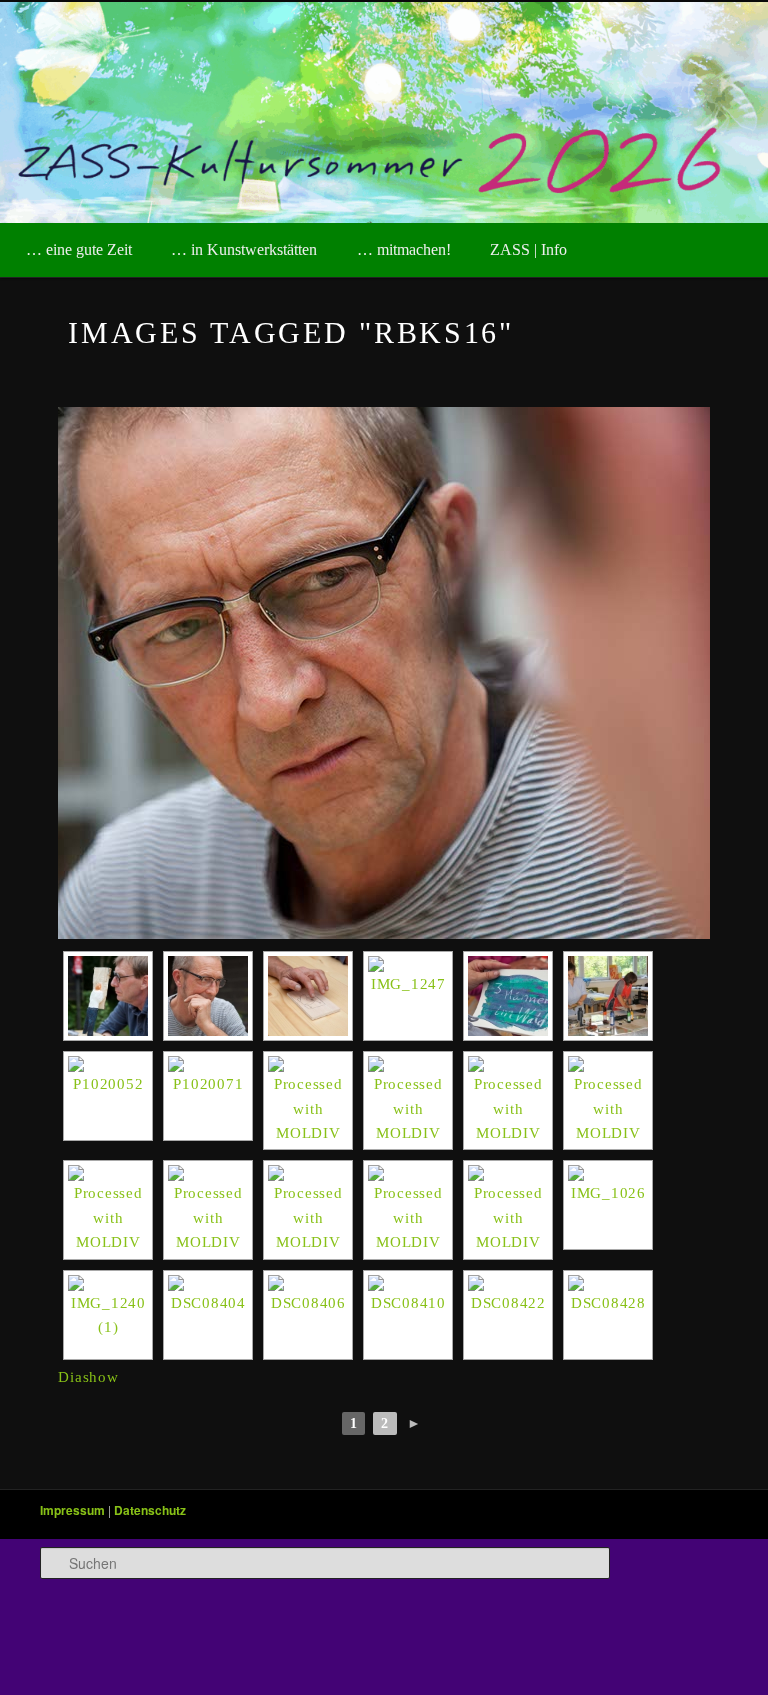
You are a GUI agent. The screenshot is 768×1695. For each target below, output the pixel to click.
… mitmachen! (404, 250)
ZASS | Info (528, 250)
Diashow (88, 1377)
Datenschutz (150, 1510)
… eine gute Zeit (79, 250)
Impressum (72, 1510)
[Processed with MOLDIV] (308, 1100)
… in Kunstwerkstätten (244, 250)
